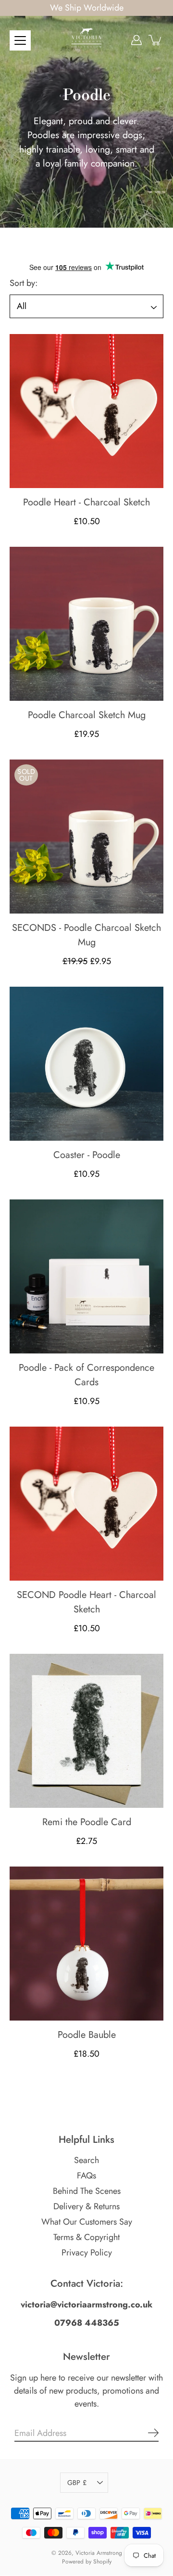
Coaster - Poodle (87, 1155)
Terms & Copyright (86, 2238)
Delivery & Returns (86, 2207)
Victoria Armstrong (99, 2553)
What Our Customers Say (87, 2222)
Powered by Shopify (87, 2562)
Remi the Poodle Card (87, 1822)
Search (86, 2161)
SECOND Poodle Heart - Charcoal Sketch (86, 1602)
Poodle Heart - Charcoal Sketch (86, 502)
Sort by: (24, 283)
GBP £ (77, 2483)
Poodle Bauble (87, 2035)
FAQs (86, 2176)
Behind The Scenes (87, 2191)
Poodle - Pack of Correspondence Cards (86, 1375)
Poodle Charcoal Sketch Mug (87, 715)
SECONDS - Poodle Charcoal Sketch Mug (86, 935)
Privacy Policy (87, 2253)
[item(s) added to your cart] (156, 40)
